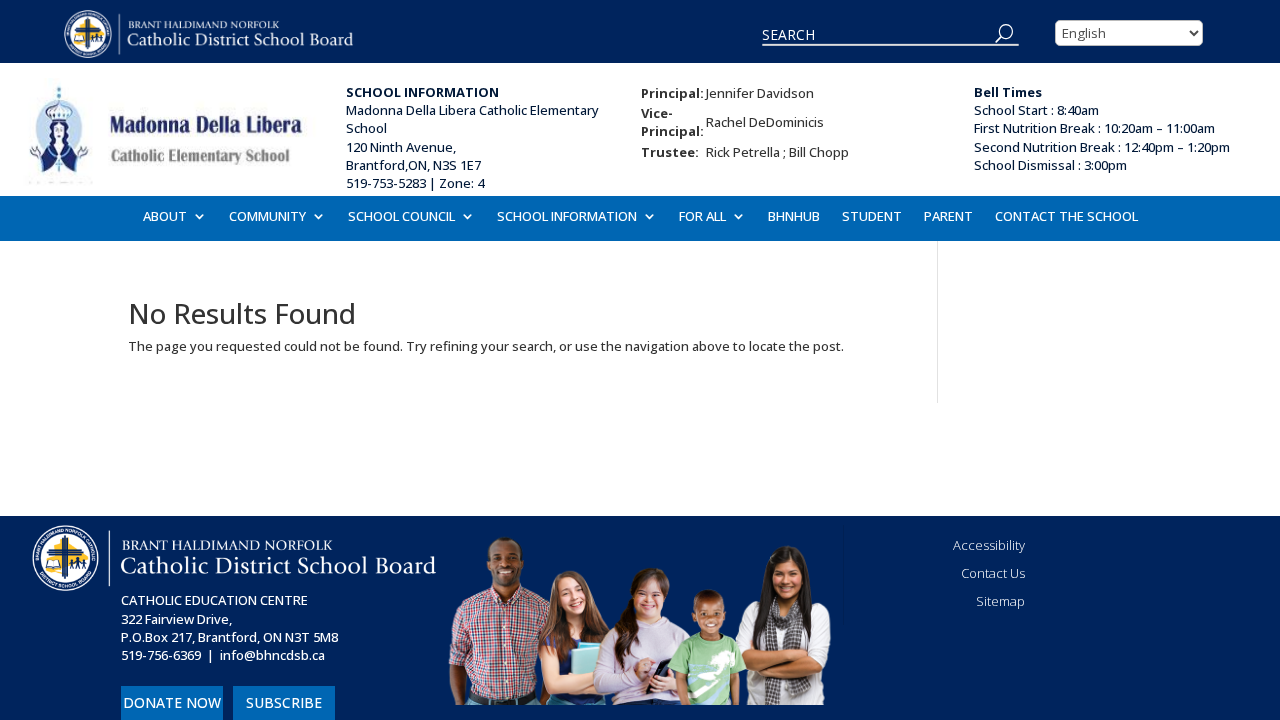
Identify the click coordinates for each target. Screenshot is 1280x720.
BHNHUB (794, 217)
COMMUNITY (267, 217)
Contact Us (993, 573)
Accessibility (989, 545)
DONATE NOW (172, 702)
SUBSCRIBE (284, 702)
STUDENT (872, 217)
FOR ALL (702, 217)
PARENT (948, 217)
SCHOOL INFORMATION (567, 217)
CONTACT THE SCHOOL (1066, 217)
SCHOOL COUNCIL (401, 217)
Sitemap (1000, 601)
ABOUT (165, 217)
